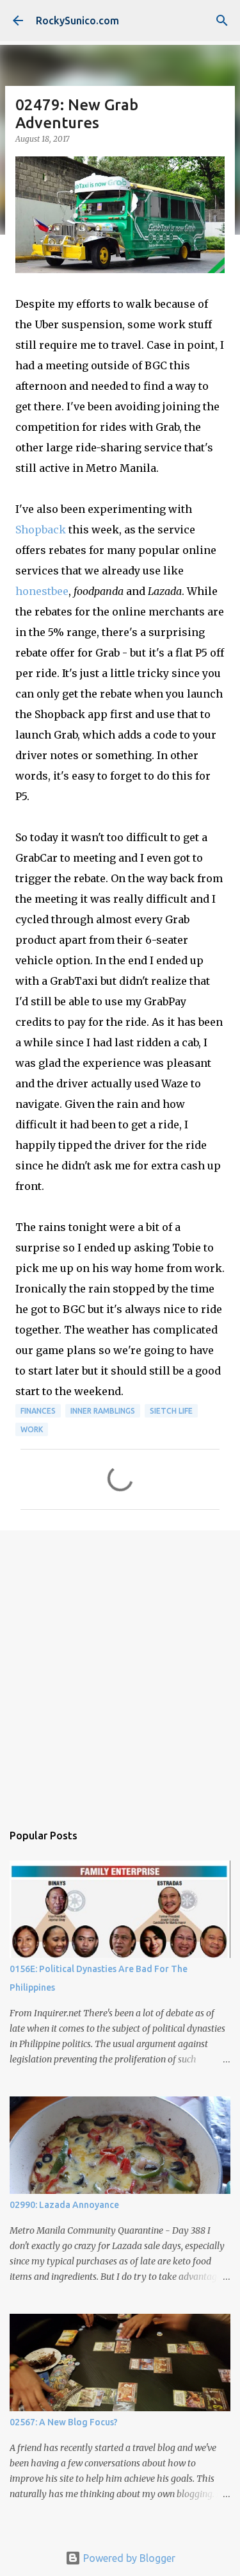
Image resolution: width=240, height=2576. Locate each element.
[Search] (222, 21)
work (32, 1429)
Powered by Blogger (128, 2558)
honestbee (42, 591)
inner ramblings (103, 1411)
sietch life (171, 1411)
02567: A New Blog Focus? (64, 2422)
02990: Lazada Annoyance (64, 2205)
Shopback (41, 530)
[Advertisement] (120, 1670)
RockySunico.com (77, 21)
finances (38, 1411)
